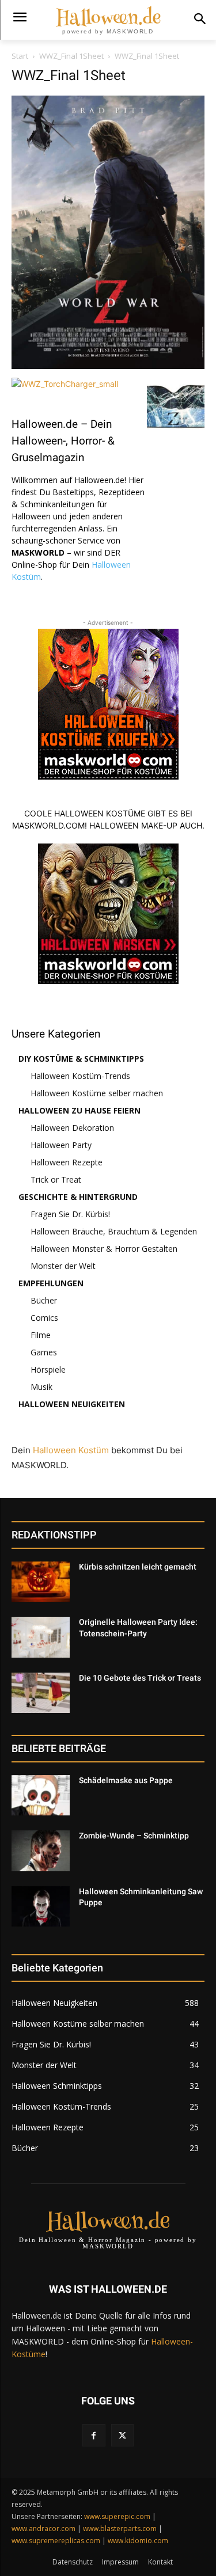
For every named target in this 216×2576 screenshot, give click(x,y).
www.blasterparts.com (120, 2528)
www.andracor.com (43, 2528)
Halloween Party (61, 1145)
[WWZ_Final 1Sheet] (108, 366)
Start (20, 56)
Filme (41, 1335)
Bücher (44, 1300)
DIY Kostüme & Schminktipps (81, 1059)
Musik (41, 1387)
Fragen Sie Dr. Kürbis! (70, 1214)
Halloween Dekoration (72, 1128)
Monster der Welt (63, 1266)
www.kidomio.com (138, 2541)
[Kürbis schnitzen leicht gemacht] (41, 1582)
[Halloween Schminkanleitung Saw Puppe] (41, 1906)
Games (44, 1352)
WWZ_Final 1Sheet (71, 56)
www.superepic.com (117, 2516)
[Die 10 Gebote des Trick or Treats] (41, 1693)
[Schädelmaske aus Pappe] (41, 1795)
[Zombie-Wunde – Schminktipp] (41, 1851)
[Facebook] (94, 2435)
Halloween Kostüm (71, 1450)
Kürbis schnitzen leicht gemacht (138, 1567)
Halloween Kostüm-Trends (80, 1076)
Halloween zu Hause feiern (79, 1110)
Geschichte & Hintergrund (78, 1197)
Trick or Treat (56, 1179)
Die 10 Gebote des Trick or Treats (140, 1678)
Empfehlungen (51, 1283)
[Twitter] (122, 2435)
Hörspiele (48, 1369)
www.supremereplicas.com (56, 2541)
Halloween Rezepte (67, 1162)
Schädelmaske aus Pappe (126, 1780)
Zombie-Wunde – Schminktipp (134, 1836)
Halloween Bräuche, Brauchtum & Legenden (114, 1231)
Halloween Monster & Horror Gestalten (104, 1249)
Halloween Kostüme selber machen (97, 1093)
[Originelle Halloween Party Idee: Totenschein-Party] (41, 1637)
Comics (44, 1318)
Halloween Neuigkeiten (72, 1404)
